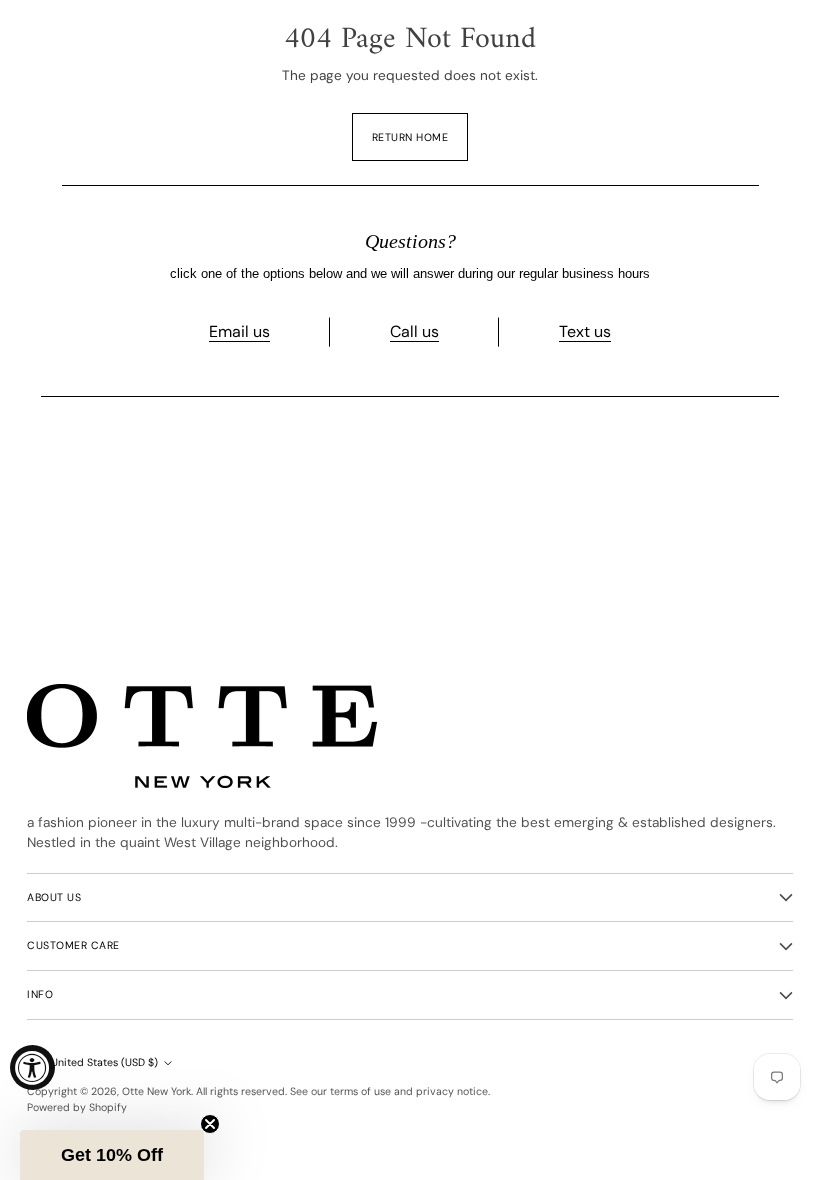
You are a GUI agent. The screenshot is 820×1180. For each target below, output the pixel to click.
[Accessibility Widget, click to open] (32, 1067)
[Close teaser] (210, 1124)
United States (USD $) (104, 1062)
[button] (112, 1155)
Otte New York (156, 1091)
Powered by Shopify (77, 1107)
